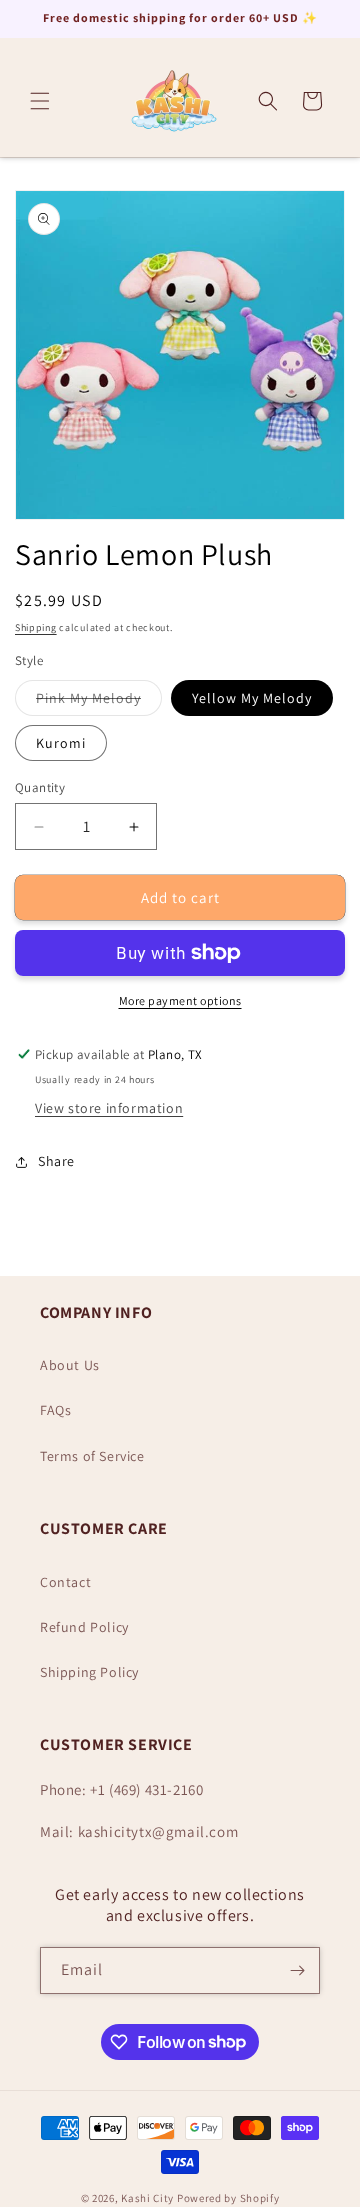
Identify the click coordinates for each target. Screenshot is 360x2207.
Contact (65, 1582)
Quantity (40, 787)
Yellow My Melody (252, 698)
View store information (109, 1108)
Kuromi (61, 743)
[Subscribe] (297, 1970)
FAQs (55, 1410)
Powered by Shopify (228, 2198)
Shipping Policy (89, 1672)
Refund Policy (84, 1627)
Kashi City (147, 2198)
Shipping (36, 627)
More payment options (180, 1000)
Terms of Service (92, 1456)
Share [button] (56, 1161)
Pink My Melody (99, 702)
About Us (70, 1365)
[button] (40, 101)
